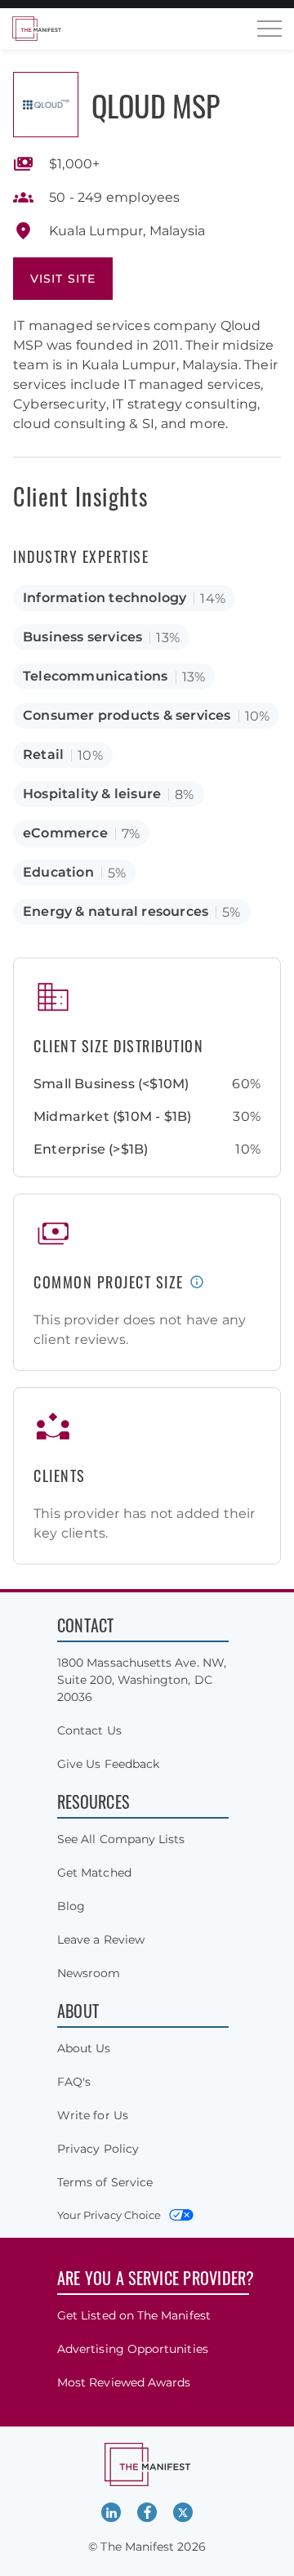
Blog (71, 1906)
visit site (63, 279)
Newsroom (89, 1973)
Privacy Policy (98, 2149)
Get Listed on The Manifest (134, 2315)
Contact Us (89, 1730)
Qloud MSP (156, 105)
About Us (84, 2048)
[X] (183, 2512)
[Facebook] (147, 2512)
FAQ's (74, 2082)
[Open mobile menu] (269, 29)
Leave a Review (101, 1940)
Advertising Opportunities (133, 2349)
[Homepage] (37, 29)
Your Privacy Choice (109, 2215)
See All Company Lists (121, 1839)
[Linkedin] (111, 2512)
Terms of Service (105, 2182)
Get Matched (94, 1873)
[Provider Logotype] (46, 105)
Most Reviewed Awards (124, 2382)
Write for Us (93, 2115)
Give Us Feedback (108, 1764)
